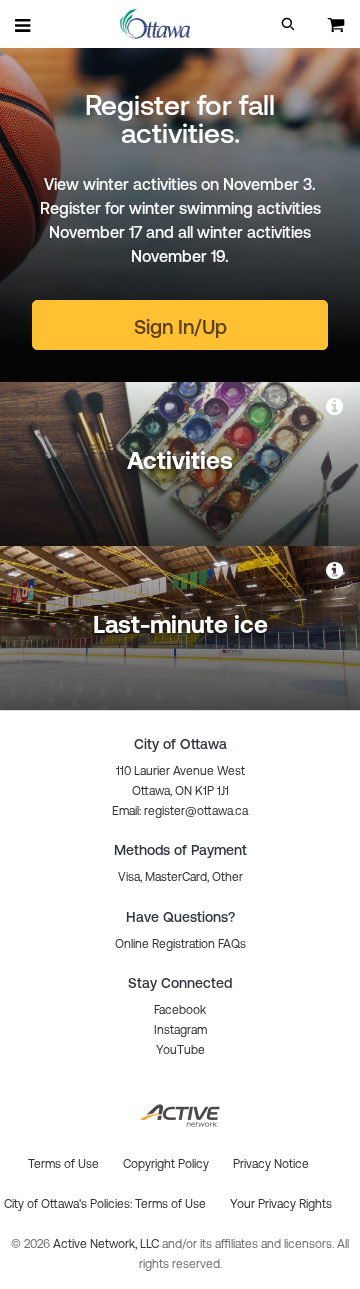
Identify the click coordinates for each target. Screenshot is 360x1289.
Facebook (180, 1010)
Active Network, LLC (107, 1244)
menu (24, 25)
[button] (288, 24)
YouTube (180, 1050)
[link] (336, 406)
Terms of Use (170, 1204)
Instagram (180, 1030)
